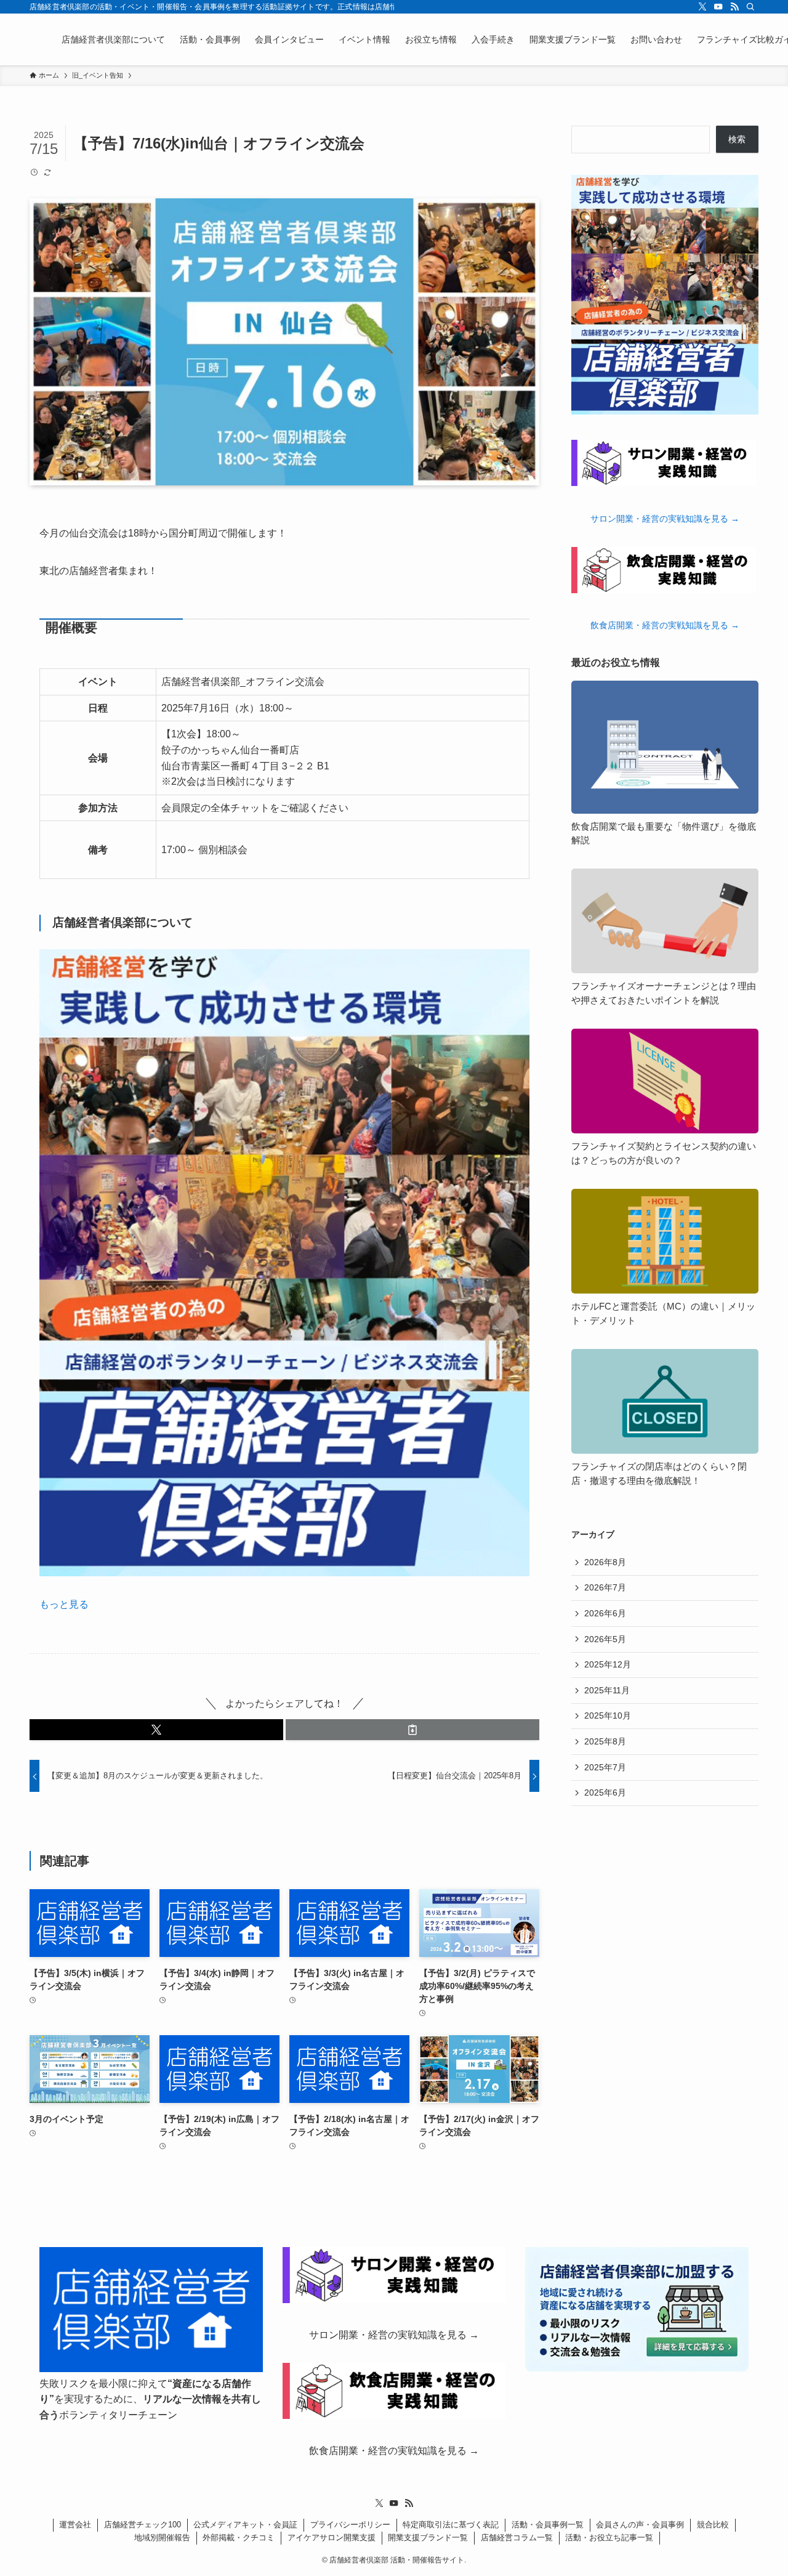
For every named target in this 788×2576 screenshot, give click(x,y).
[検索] (750, 7)
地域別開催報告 (162, 2538)
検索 (737, 139)
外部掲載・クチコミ (239, 2538)
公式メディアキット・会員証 (245, 2525)
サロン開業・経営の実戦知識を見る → (665, 519)
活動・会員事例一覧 (548, 2525)
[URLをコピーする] (412, 1730)
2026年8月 (605, 1562)
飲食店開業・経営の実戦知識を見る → (665, 625)
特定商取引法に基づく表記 (451, 2525)
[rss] (734, 7)
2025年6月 (605, 1792)
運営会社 (75, 2525)
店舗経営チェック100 (143, 2525)
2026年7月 (605, 1587)
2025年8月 (605, 1741)
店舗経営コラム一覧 (517, 2538)
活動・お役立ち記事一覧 (609, 2538)
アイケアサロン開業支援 (332, 2538)
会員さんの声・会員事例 (640, 2525)
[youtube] (718, 7)
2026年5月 (605, 1639)
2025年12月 (608, 1664)
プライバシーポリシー (350, 2525)
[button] (156, 1730)
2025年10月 (608, 1715)
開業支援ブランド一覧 (428, 2538)
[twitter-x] (702, 7)
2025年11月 (607, 1690)
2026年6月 (605, 1613)
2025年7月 (605, 1767)
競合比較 (713, 2525)
